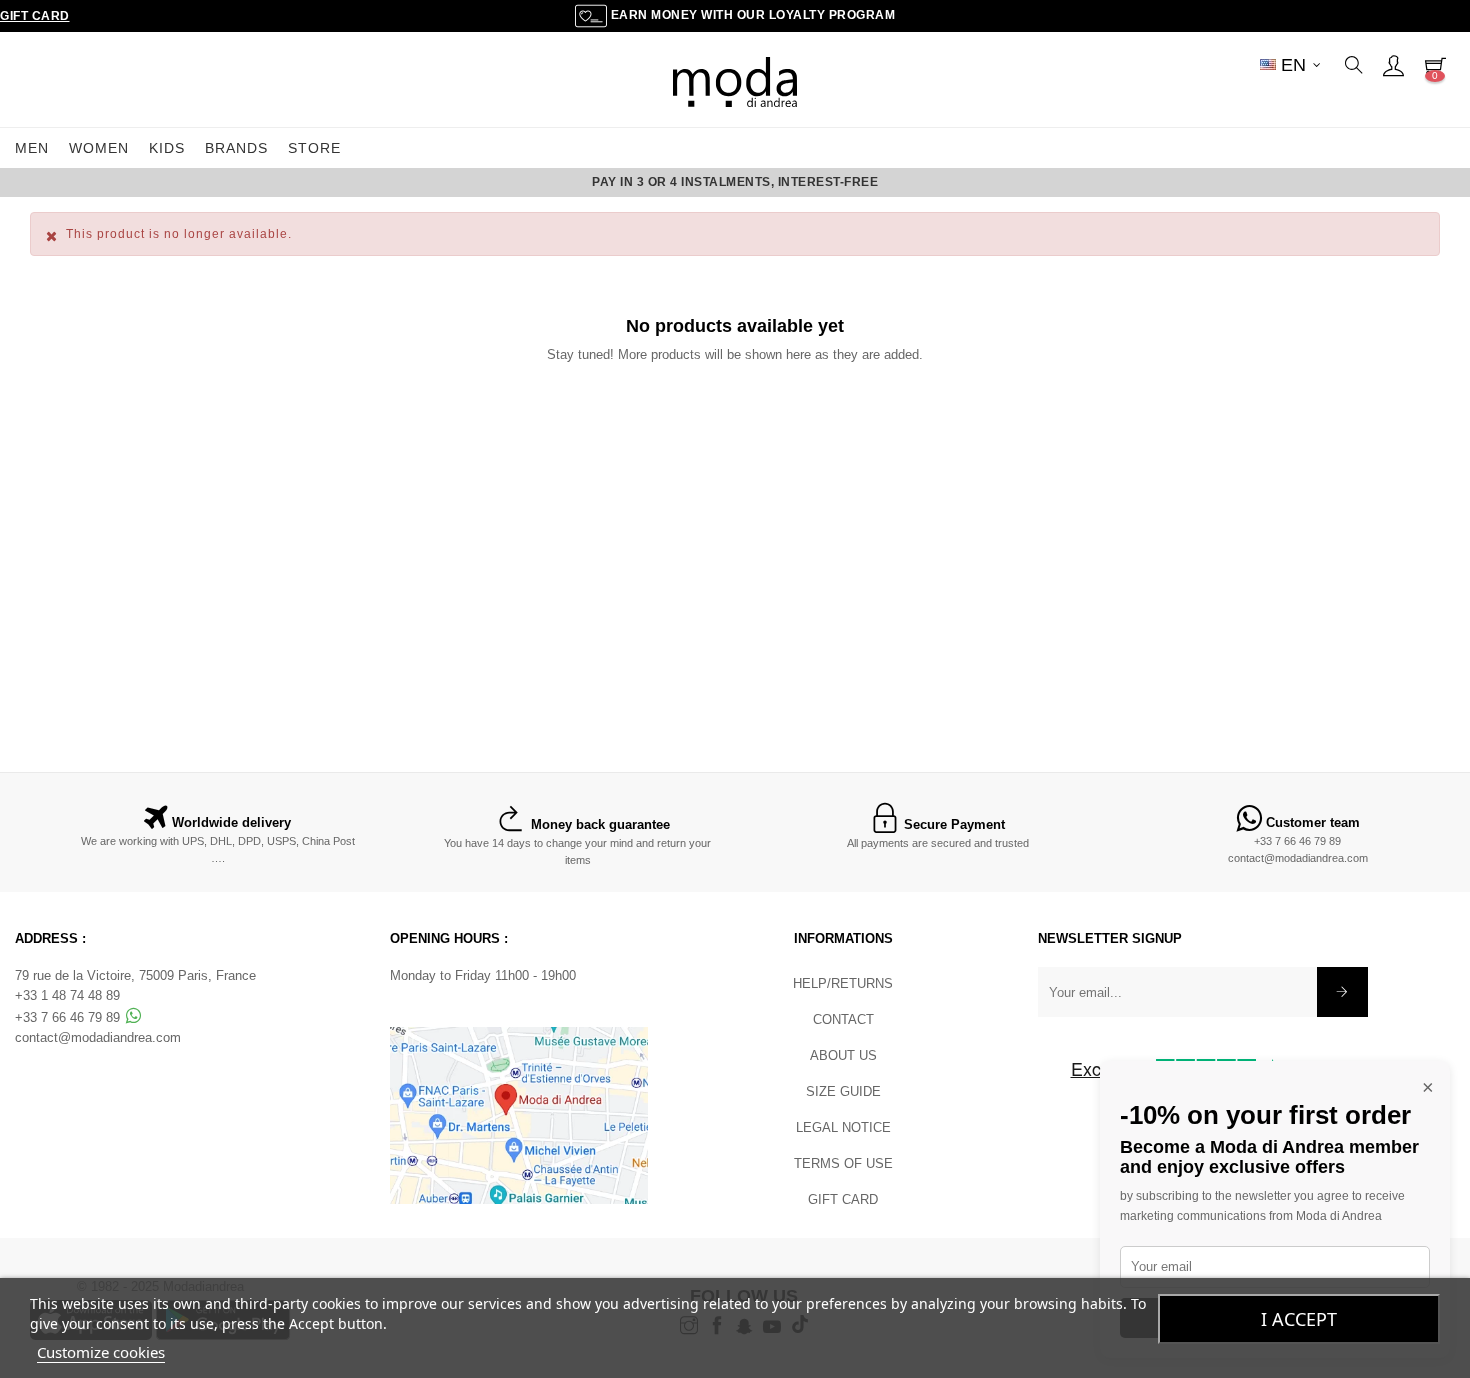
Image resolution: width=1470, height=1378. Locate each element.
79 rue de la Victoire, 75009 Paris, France (135, 975)
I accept (1299, 1319)
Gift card (843, 1199)
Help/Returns (843, 983)
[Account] (1393, 65)
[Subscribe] (1342, 992)
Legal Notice (843, 1127)
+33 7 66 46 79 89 (1297, 841)
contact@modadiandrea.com (1298, 858)
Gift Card (35, 16)
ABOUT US (843, 1055)
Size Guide (843, 1091)
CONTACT (843, 1019)
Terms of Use (843, 1163)
